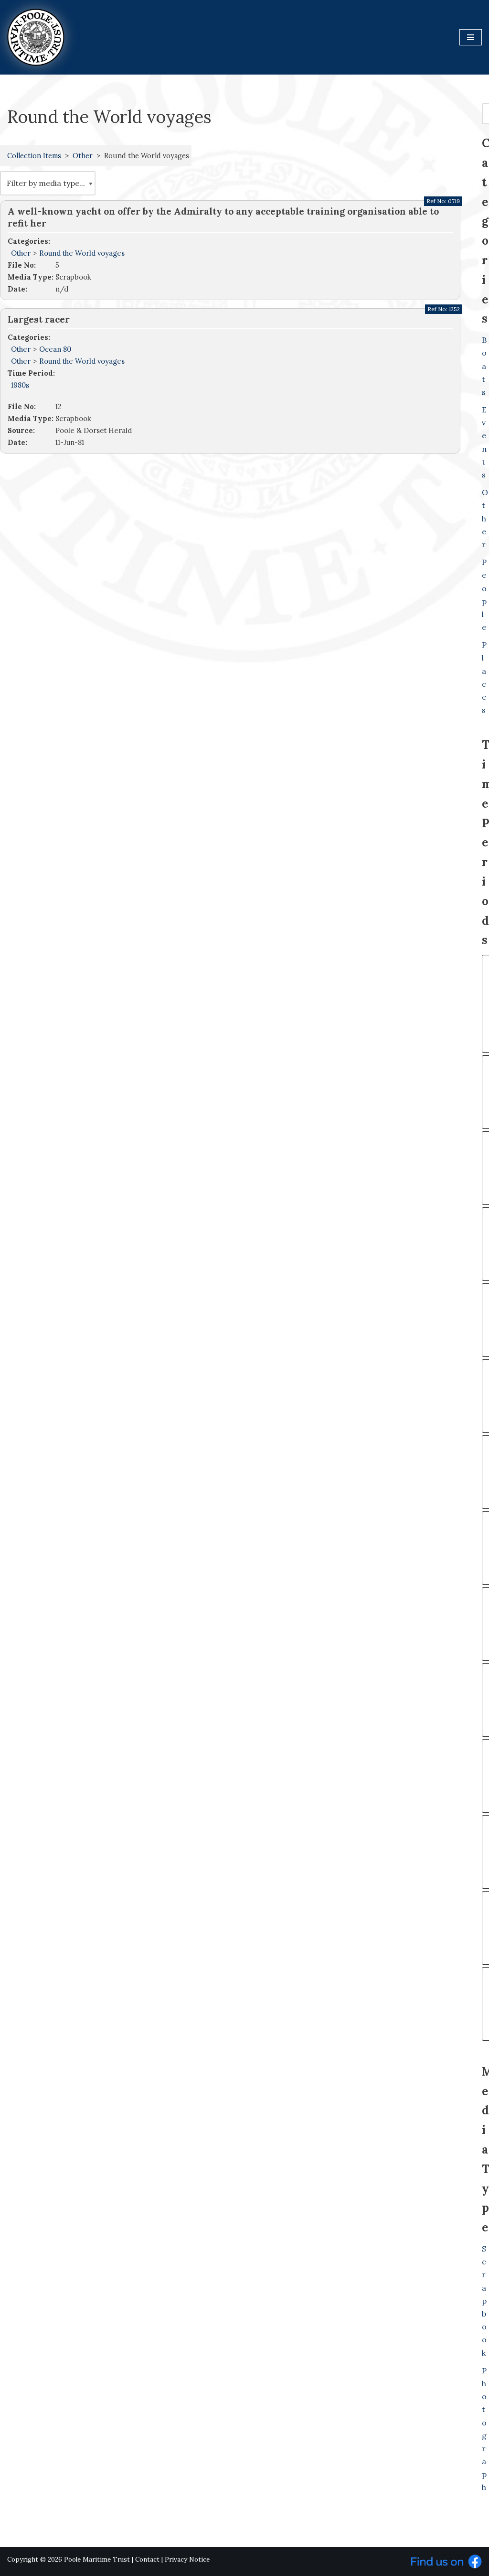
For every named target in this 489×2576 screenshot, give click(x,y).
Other (83, 156)
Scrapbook (484, 2301)
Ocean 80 (55, 349)
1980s (20, 385)
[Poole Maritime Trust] (36, 37)
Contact (147, 2560)
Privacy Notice (187, 2560)
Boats (484, 366)
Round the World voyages (82, 253)
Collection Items (34, 156)
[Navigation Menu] (471, 37)
